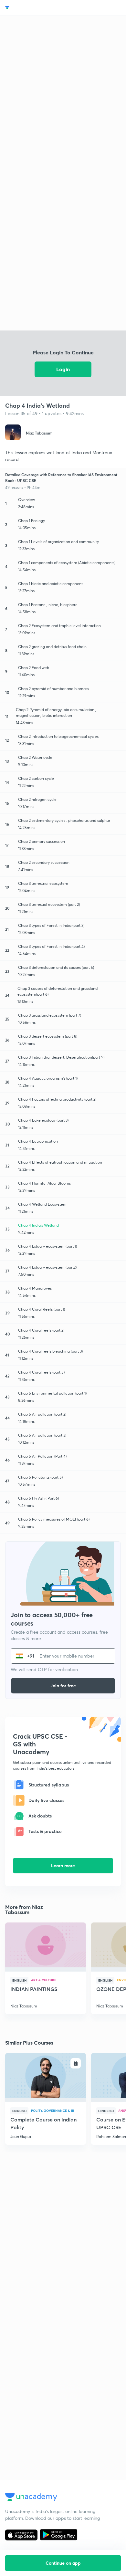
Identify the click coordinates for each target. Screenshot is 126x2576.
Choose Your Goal (33, 8)
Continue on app (63, 2563)
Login (63, 369)
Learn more (63, 1865)
